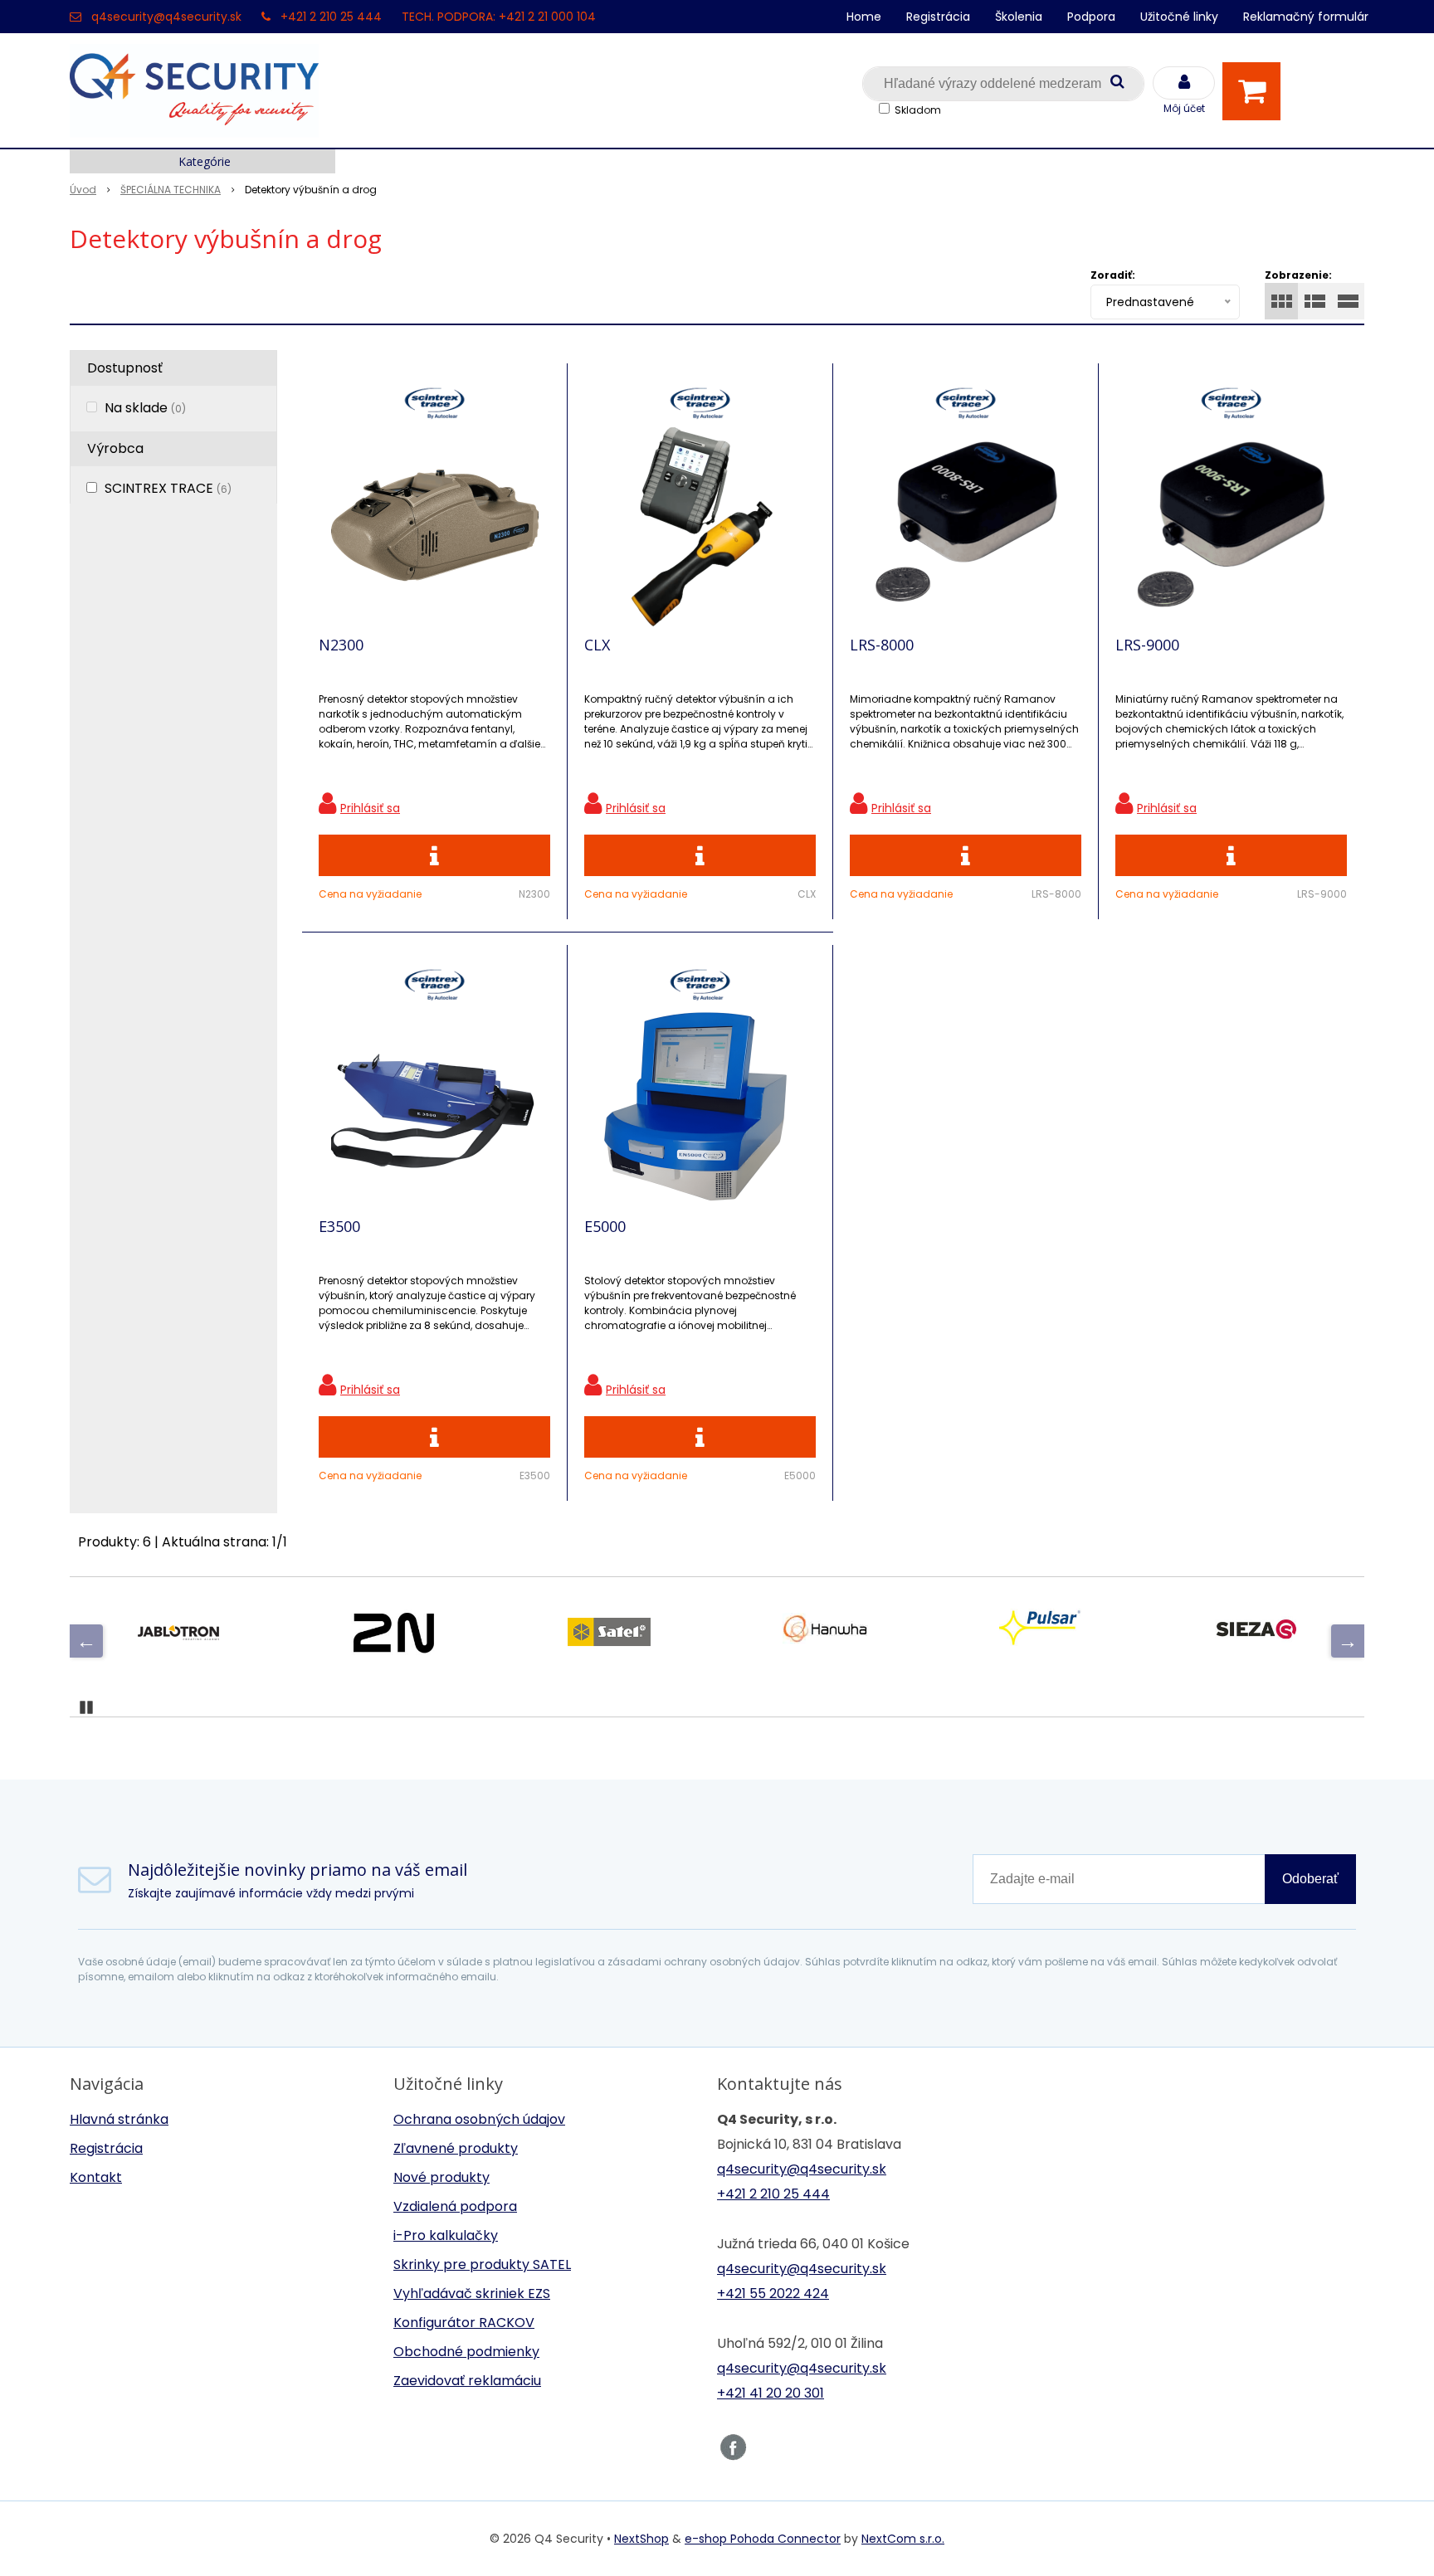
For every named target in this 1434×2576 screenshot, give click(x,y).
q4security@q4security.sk (166, 17)
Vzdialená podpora (455, 2206)
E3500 (339, 1226)
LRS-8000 (882, 645)
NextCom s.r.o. (903, 2539)
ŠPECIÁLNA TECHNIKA (171, 190)
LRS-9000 (1147, 645)
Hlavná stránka (119, 2119)
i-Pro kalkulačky (446, 2235)
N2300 (341, 645)
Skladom (918, 110)
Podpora (1091, 17)
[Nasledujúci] (1348, 1641)
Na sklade (145, 408)
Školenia (1019, 17)
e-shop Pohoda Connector (763, 2539)
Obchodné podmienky (466, 2352)
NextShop (641, 2539)
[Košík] (1256, 91)
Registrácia (938, 17)
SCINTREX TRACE (168, 488)
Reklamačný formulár (1306, 17)
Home (864, 17)
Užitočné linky (1179, 17)
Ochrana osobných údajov (479, 2119)
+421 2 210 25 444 (331, 17)
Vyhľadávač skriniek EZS (472, 2294)
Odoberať (1310, 1879)
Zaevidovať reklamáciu (467, 2381)
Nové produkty (441, 2177)
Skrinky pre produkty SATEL (482, 2264)
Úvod (83, 190)
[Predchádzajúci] (86, 1641)
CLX (597, 645)
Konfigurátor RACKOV (464, 2323)
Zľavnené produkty (456, 2148)
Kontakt (96, 2177)
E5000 (605, 1226)
